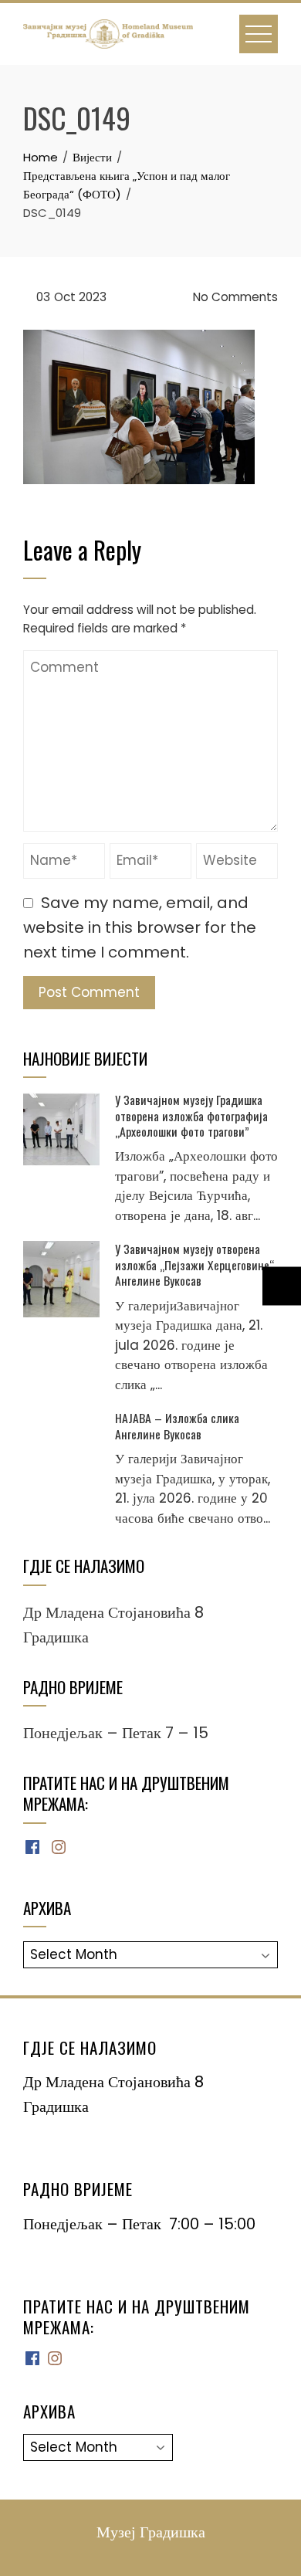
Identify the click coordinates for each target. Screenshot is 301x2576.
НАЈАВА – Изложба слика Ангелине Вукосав (177, 1425)
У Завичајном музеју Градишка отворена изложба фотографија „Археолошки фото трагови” (191, 1115)
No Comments (234, 297)
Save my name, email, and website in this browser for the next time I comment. (140, 927)
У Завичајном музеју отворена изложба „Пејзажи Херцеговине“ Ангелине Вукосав (194, 1264)
